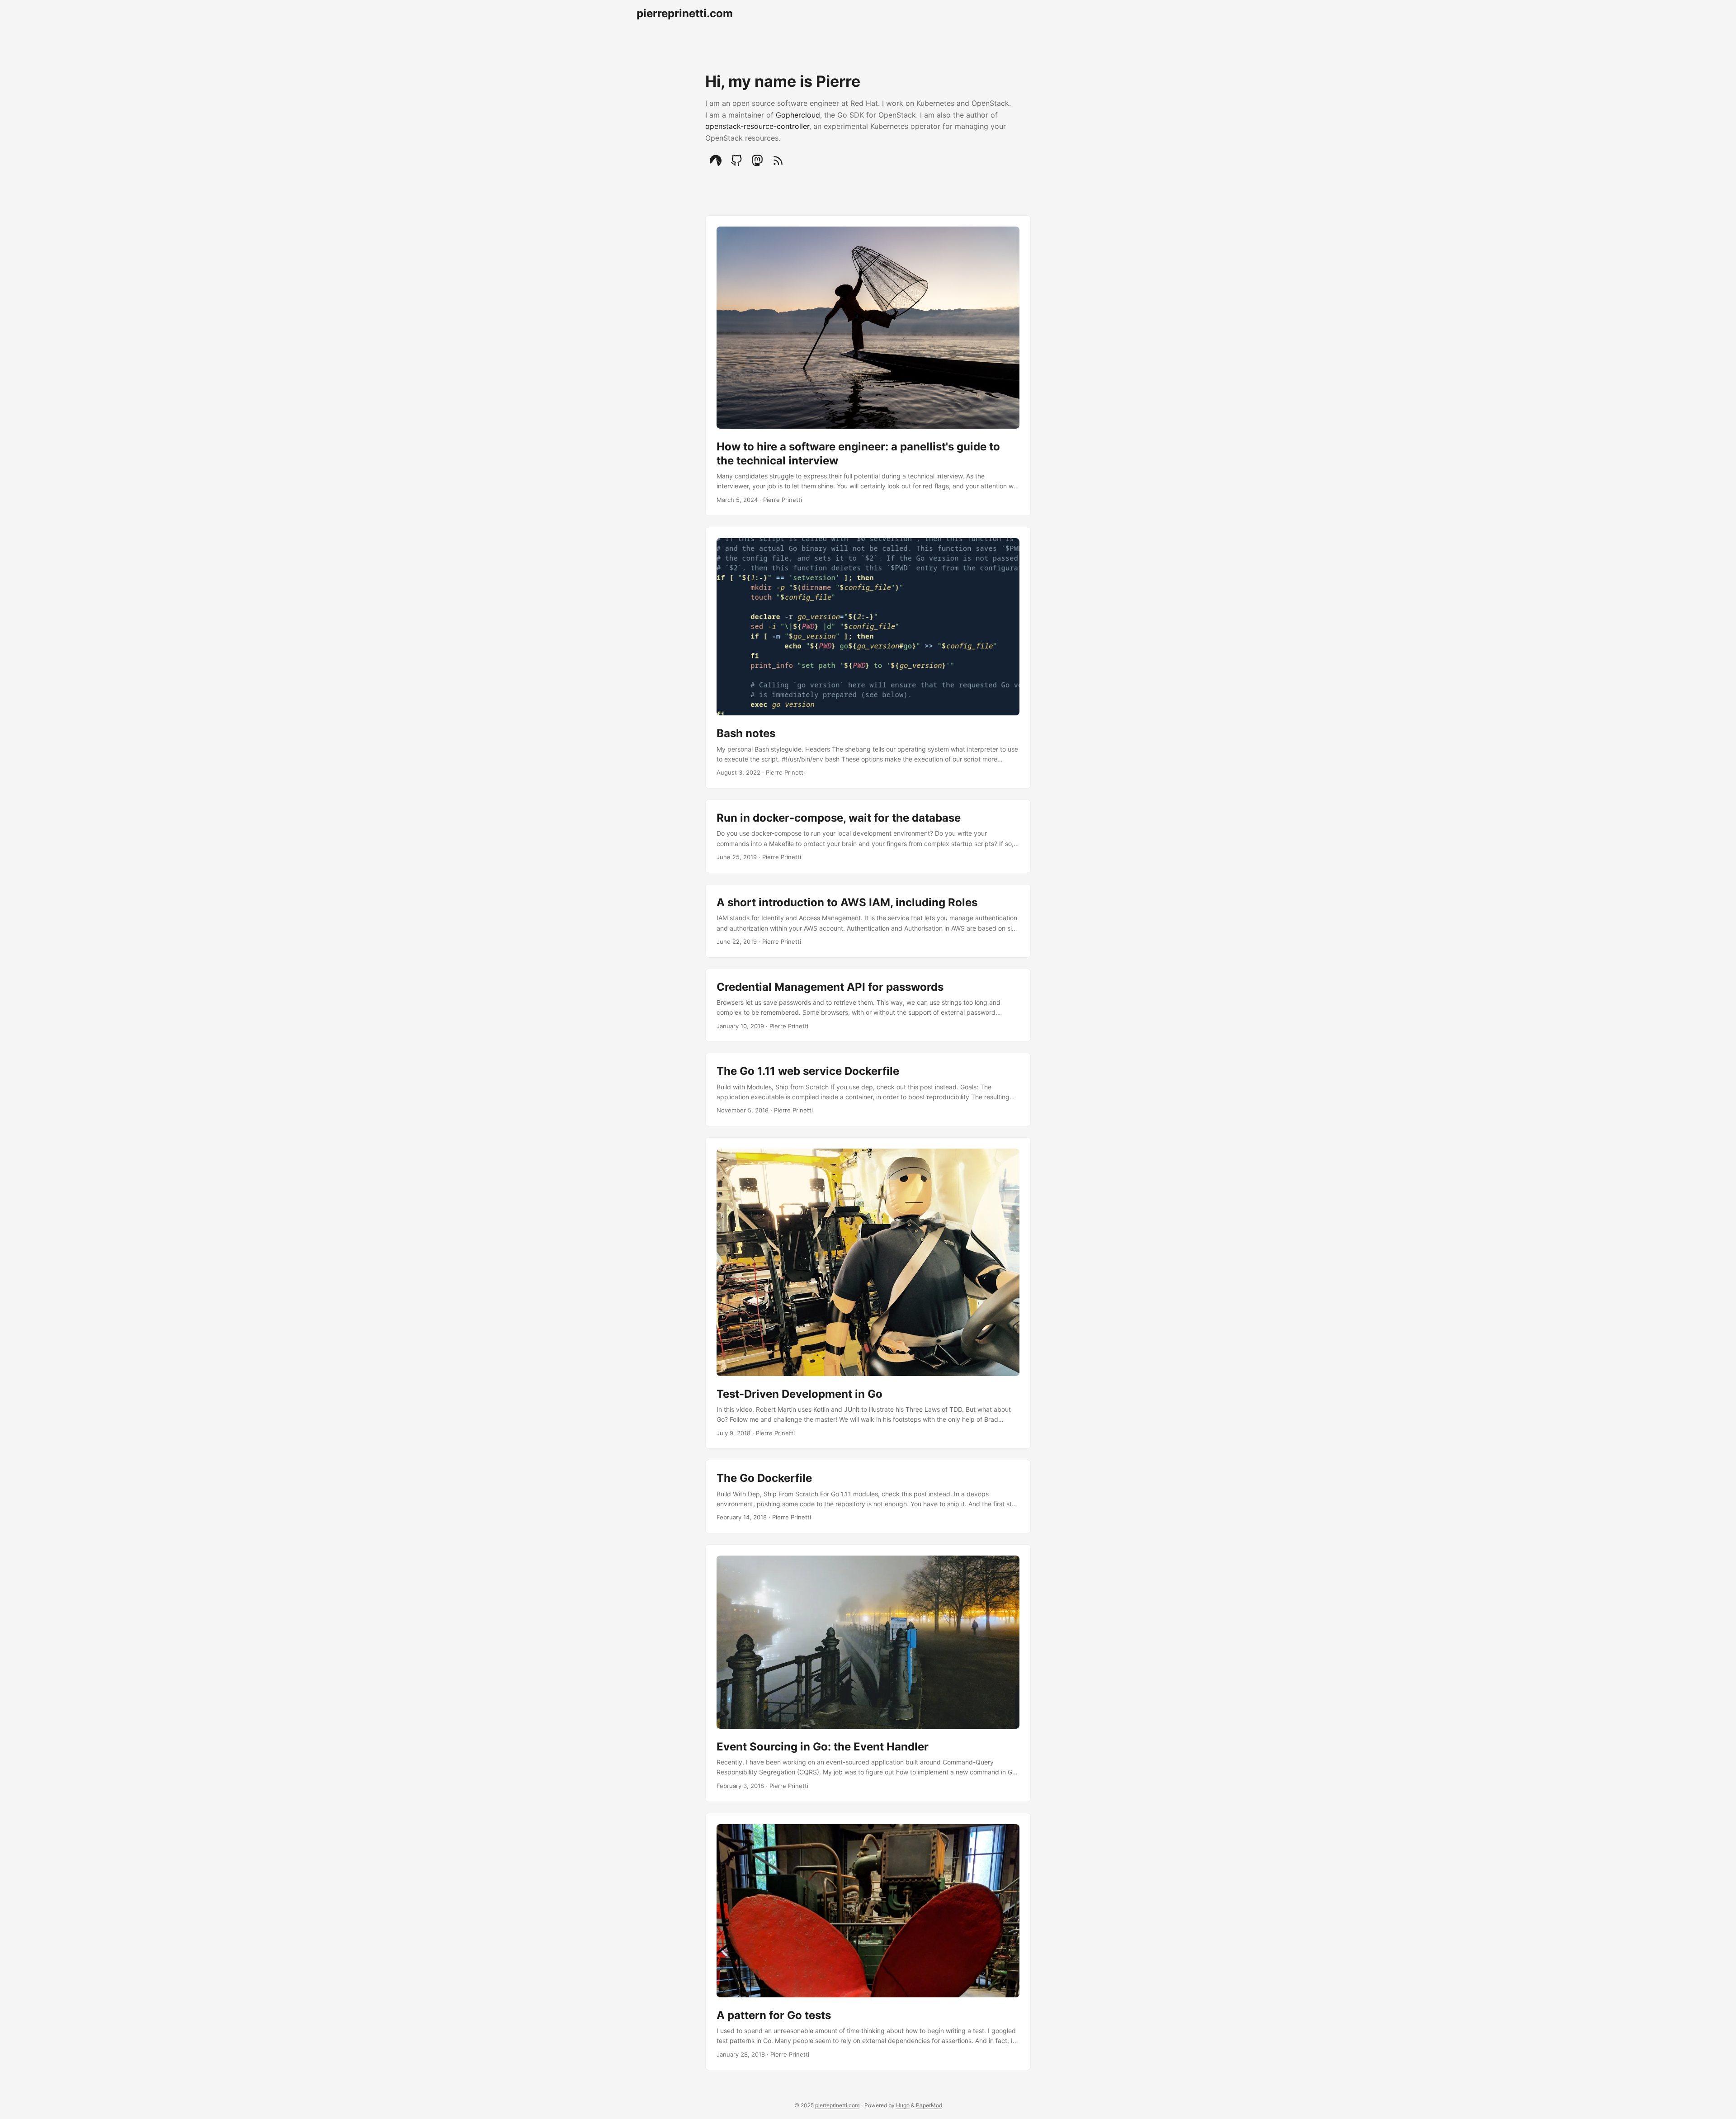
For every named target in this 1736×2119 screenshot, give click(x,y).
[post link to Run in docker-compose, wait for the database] (868, 836)
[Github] (736, 161)
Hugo (903, 2105)
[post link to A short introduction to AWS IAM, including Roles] (868, 921)
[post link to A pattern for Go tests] (868, 1942)
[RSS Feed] (778, 161)
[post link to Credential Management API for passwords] (868, 1005)
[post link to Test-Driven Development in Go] (868, 1293)
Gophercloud (798, 115)
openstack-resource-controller (757, 126)
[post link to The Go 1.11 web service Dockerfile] (868, 1090)
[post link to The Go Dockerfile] (868, 1497)
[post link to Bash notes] (868, 658)
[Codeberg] (716, 161)
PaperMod (929, 2105)
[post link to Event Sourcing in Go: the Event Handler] (868, 1673)
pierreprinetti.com (685, 13)
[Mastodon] (757, 161)
